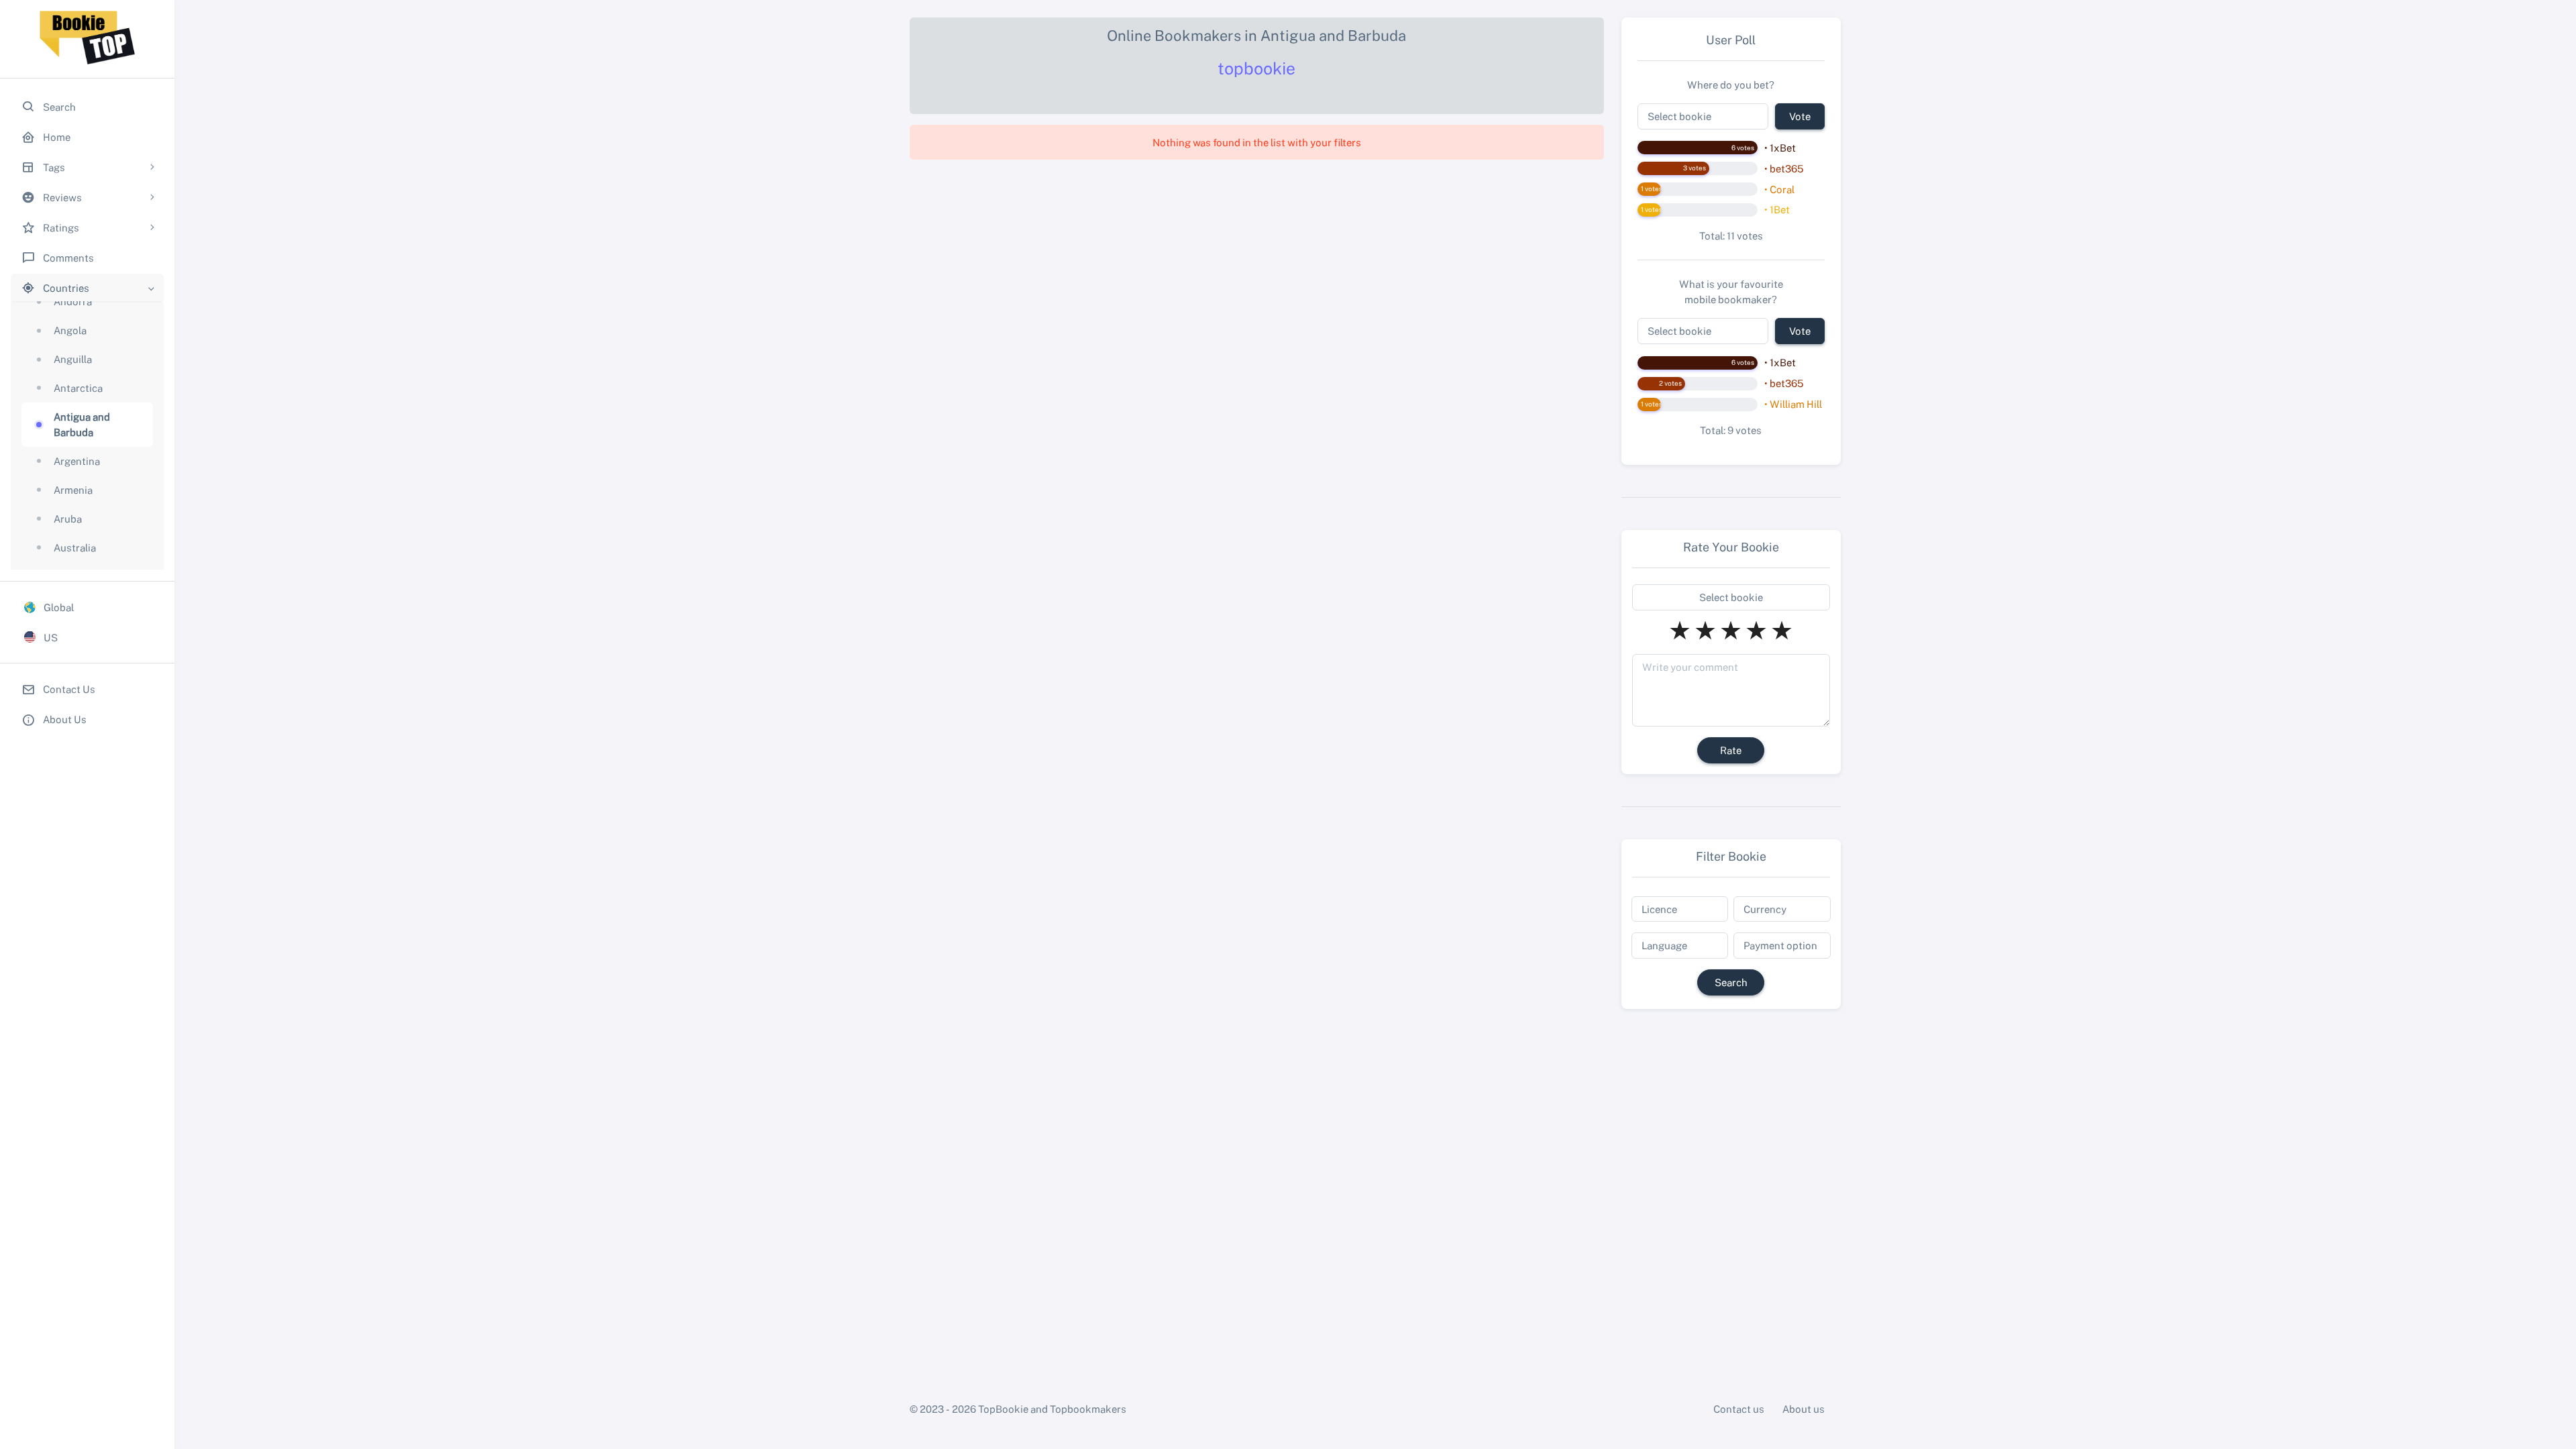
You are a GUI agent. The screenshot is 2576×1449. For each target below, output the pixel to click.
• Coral (1779, 189)
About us (1804, 1409)
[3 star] (1731, 630)
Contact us (1739, 1409)
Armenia (73, 490)
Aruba (68, 519)
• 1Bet (1777, 209)
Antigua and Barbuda (82, 424)
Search (1731, 982)
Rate (1731, 750)
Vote (1800, 116)
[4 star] (1756, 630)
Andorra (73, 301)
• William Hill (1793, 404)
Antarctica (78, 388)
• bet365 (1784, 168)
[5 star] (1782, 630)
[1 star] (1680, 630)
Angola (70, 330)
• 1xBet (1780, 148)
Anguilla (73, 359)
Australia (75, 547)
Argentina (77, 461)
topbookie (1256, 68)
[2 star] (1705, 630)
